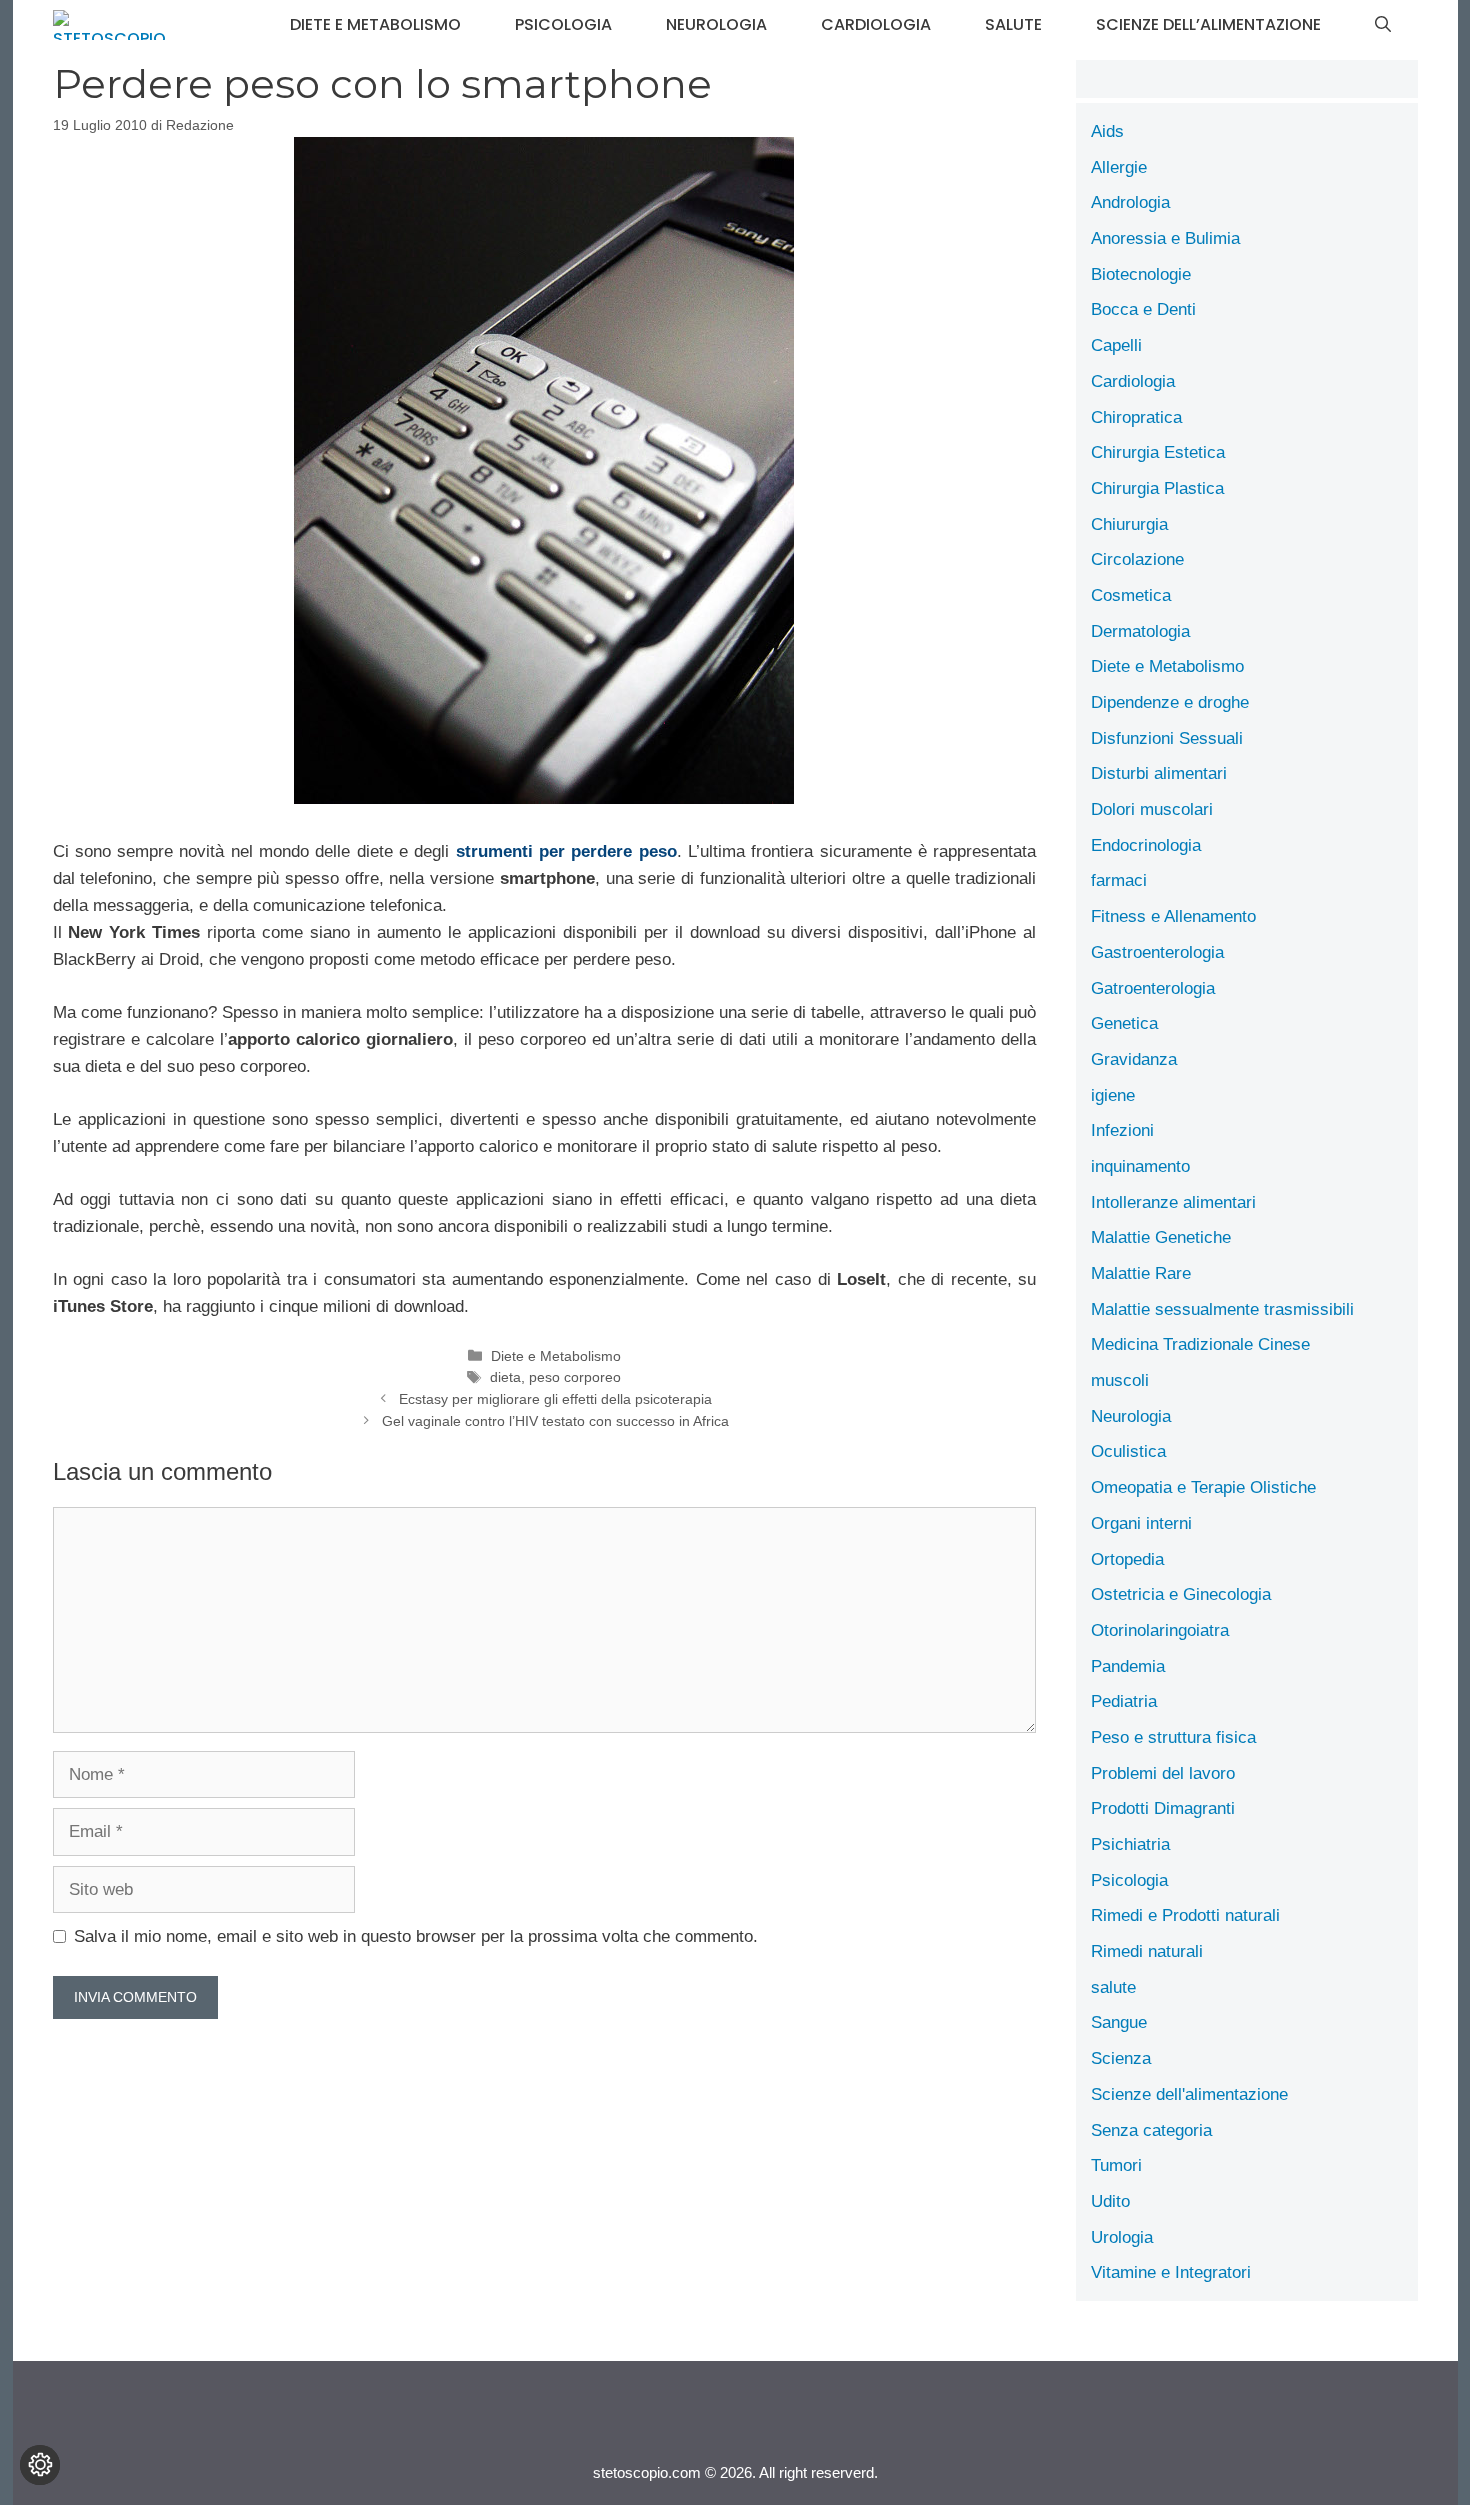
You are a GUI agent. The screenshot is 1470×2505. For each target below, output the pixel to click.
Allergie (1119, 167)
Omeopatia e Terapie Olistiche (1203, 1487)
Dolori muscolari (1152, 809)
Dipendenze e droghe (1170, 702)
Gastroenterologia (1157, 952)
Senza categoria (1151, 2130)
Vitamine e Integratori (1171, 2272)
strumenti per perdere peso (566, 851)
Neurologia (716, 24)
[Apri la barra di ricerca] (1383, 25)
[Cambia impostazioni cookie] (40, 2465)
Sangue (1119, 2022)
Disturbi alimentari (1159, 773)
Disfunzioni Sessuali (1167, 738)
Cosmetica (1131, 595)
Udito (1110, 2201)
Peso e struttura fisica (1173, 1737)
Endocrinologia (1146, 845)
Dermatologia (1140, 631)
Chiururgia (1129, 524)
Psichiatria (1130, 1844)
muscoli (1120, 1380)
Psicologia (563, 24)
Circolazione (1137, 559)
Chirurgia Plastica (1157, 488)
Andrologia (1130, 202)
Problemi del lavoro (1163, 1773)
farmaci (1119, 880)
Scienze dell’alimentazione (1208, 24)
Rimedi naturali (1147, 1951)
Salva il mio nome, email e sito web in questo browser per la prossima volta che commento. (416, 1936)
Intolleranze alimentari (1173, 1202)
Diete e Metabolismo (375, 24)
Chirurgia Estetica (1158, 452)
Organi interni (1141, 1523)
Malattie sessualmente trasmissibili (1222, 1309)
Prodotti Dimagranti (1163, 1808)
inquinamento (1140, 1166)
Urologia (1122, 2237)
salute (1013, 24)
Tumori (1116, 2165)
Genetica (1124, 1023)
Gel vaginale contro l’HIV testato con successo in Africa (555, 1421)
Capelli (1116, 345)
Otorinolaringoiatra (1160, 1630)
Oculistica (1128, 1451)
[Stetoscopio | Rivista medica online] (109, 25)
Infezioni (1122, 1130)
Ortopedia (1127, 1559)
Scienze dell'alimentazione (1189, 2094)
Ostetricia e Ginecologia (1181, 1594)
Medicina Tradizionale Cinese (1200, 1344)
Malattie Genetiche (1161, 1237)
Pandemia (1128, 1666)
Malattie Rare (1141, 1273)
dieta (505, 1377)
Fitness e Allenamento (1173, 916)
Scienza (1121, 2058)
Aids (1107, 131)
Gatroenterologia (1153, 988)
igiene (1113, 1095)
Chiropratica (1136, 417)
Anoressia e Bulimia (1165, 238)
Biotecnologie (1141, 274)
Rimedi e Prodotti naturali (1185, 1915)
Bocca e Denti (1143, 309)
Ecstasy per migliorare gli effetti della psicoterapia (555, 1399)
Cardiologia (876, 24)
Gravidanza (1134, 1059)
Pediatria (1124, 1701)
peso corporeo (575, 1377)
